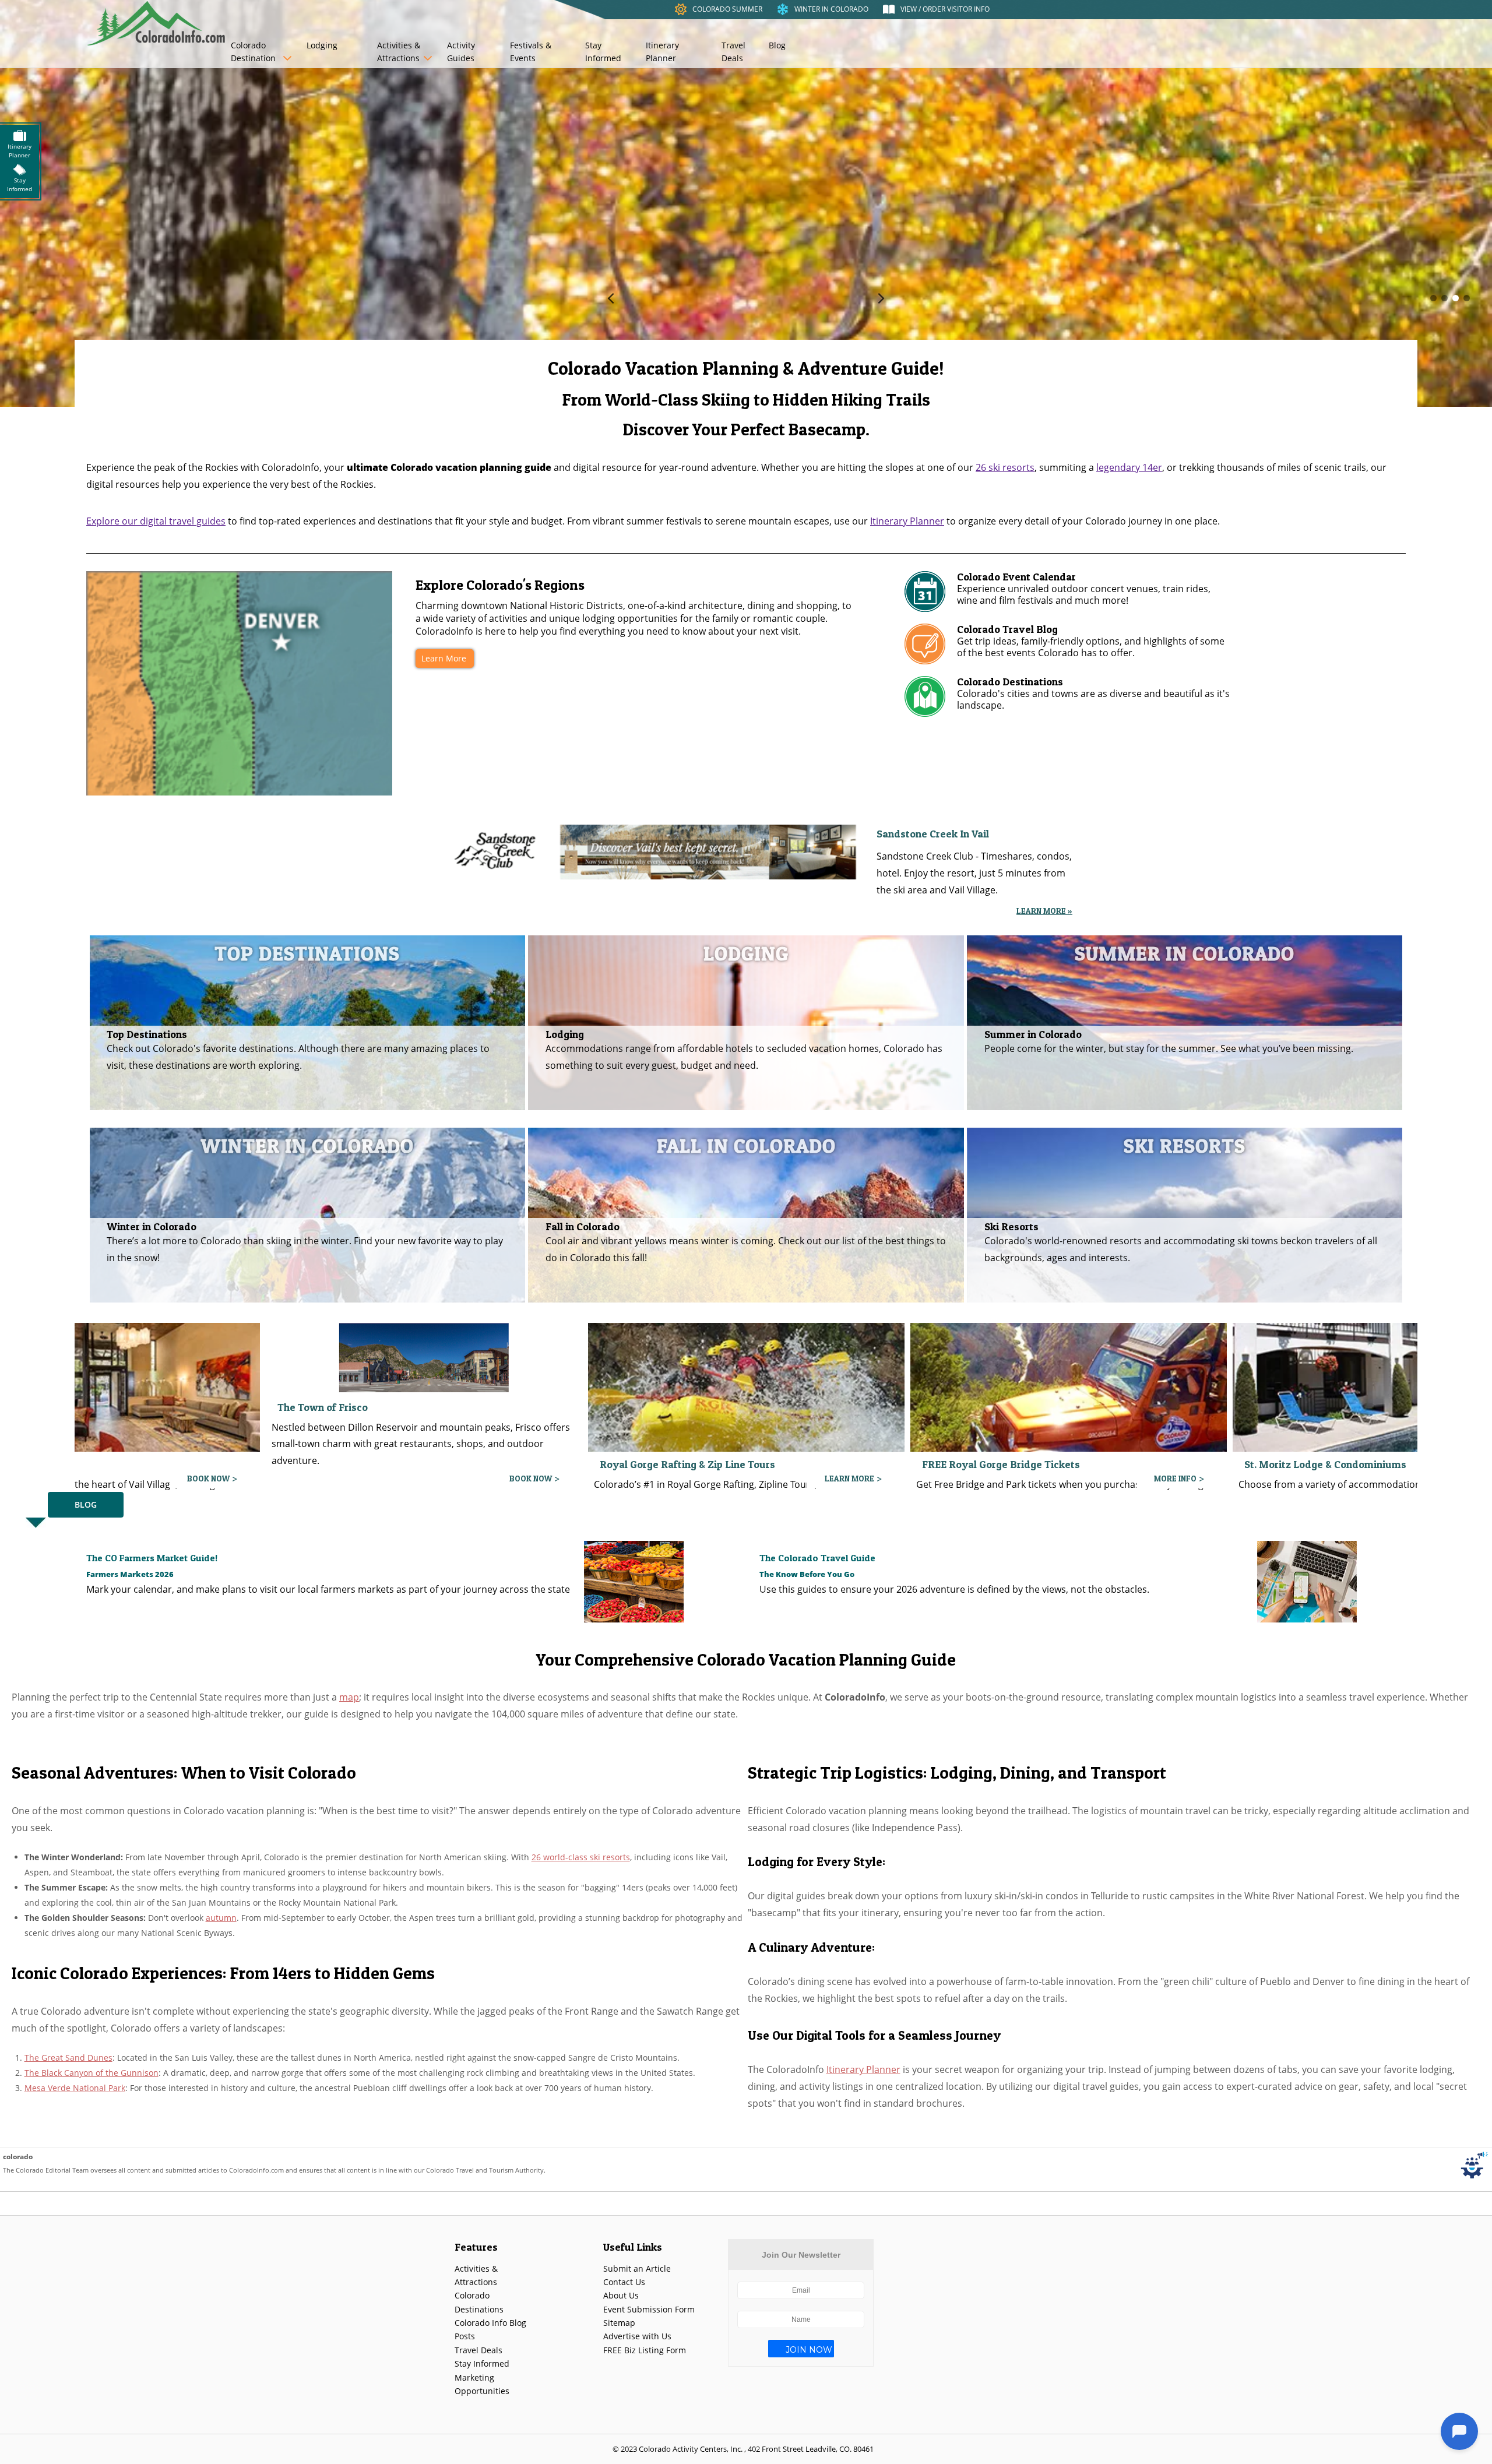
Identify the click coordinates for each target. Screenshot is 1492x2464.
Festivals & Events (531, 52)
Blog (777, 45)
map (349, 1697)
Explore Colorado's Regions (500, 585)
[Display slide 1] (1433, 298)
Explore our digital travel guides (156, 521)
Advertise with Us (637, 2336)
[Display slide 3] (1456, 298)
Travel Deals (733, 52)
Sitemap (619, 2323)
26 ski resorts (1005, 467)
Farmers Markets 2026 (130, 1574)
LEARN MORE (527, 1478)
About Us (621, 2295)
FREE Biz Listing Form (645, 2350)
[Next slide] (881, 298)
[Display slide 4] (1467, 298)
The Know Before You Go (807, 1574)
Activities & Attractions (399, 52)
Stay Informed (603, 52)
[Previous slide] (611, 298)
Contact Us (624, 2282)
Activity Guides (461, 52)
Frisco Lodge (953, 1404)
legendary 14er (1129, 467)
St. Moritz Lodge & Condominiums (358, 1464)
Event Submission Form (649, 2309)
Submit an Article (637, 2268)
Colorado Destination (253, 52)
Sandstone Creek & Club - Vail (670, 1402)
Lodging (322, 45)
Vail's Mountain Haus (1295, 1464)
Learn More (444, 658)
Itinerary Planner (662, 52)
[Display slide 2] (1445, 298)
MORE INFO (208, 1478)
